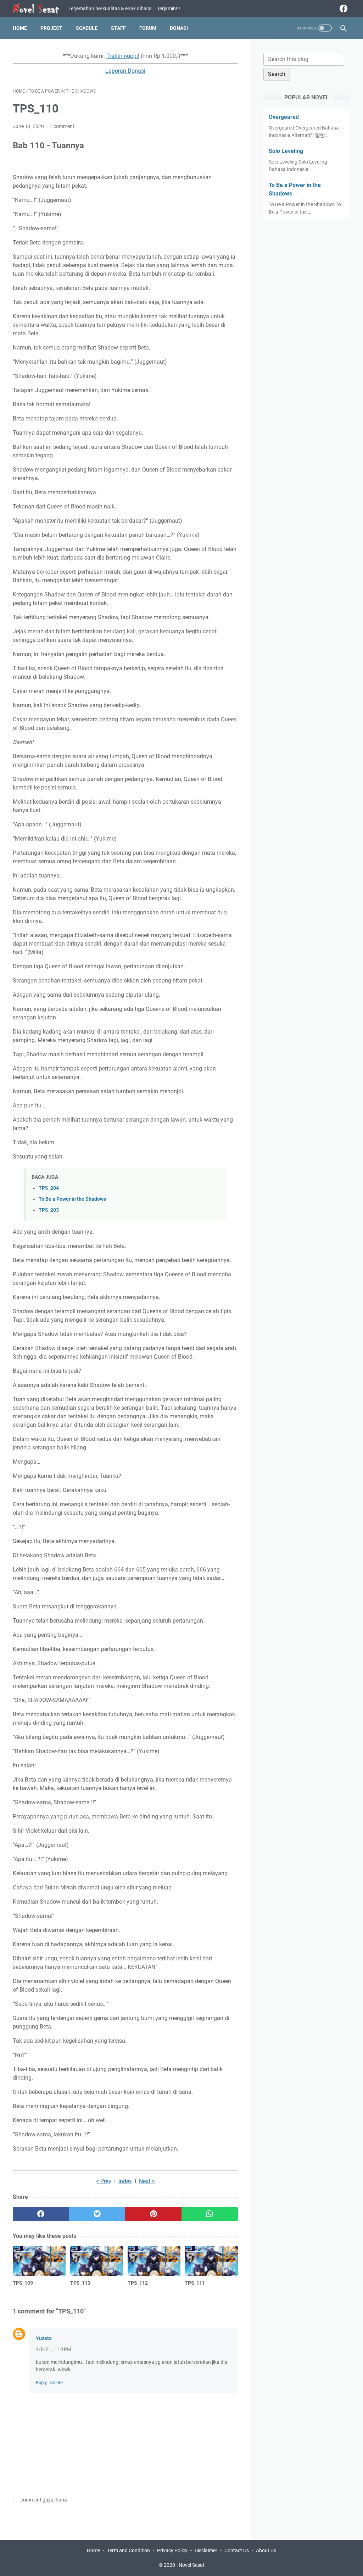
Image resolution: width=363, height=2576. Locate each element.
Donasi (179, 28)
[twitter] (97, 2214)
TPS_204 (49, 1188)
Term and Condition (129, 2550)
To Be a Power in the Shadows (72, 1199)
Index (125, 2181)
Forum (148, 28)
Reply (41, 2382)
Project (51, 28)
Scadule (87, 28)
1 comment (62, 126)
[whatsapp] (210, 2214)
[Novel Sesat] (41, 9)
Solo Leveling (286, 151)
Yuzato (44, 2338)
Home (20, 28)
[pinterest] (153, 2214)
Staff (118, 28)
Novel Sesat (192, 2565)
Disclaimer (206, 2550)
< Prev (104, 2181)
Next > (147, 2181)
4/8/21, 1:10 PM (54, 2349)
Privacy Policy (172, 2550)
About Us (266, 2550)
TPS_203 (49, 1210)
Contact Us (237, 2550)
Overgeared (284, 117)
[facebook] (343, 9)
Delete (56, 2382)
